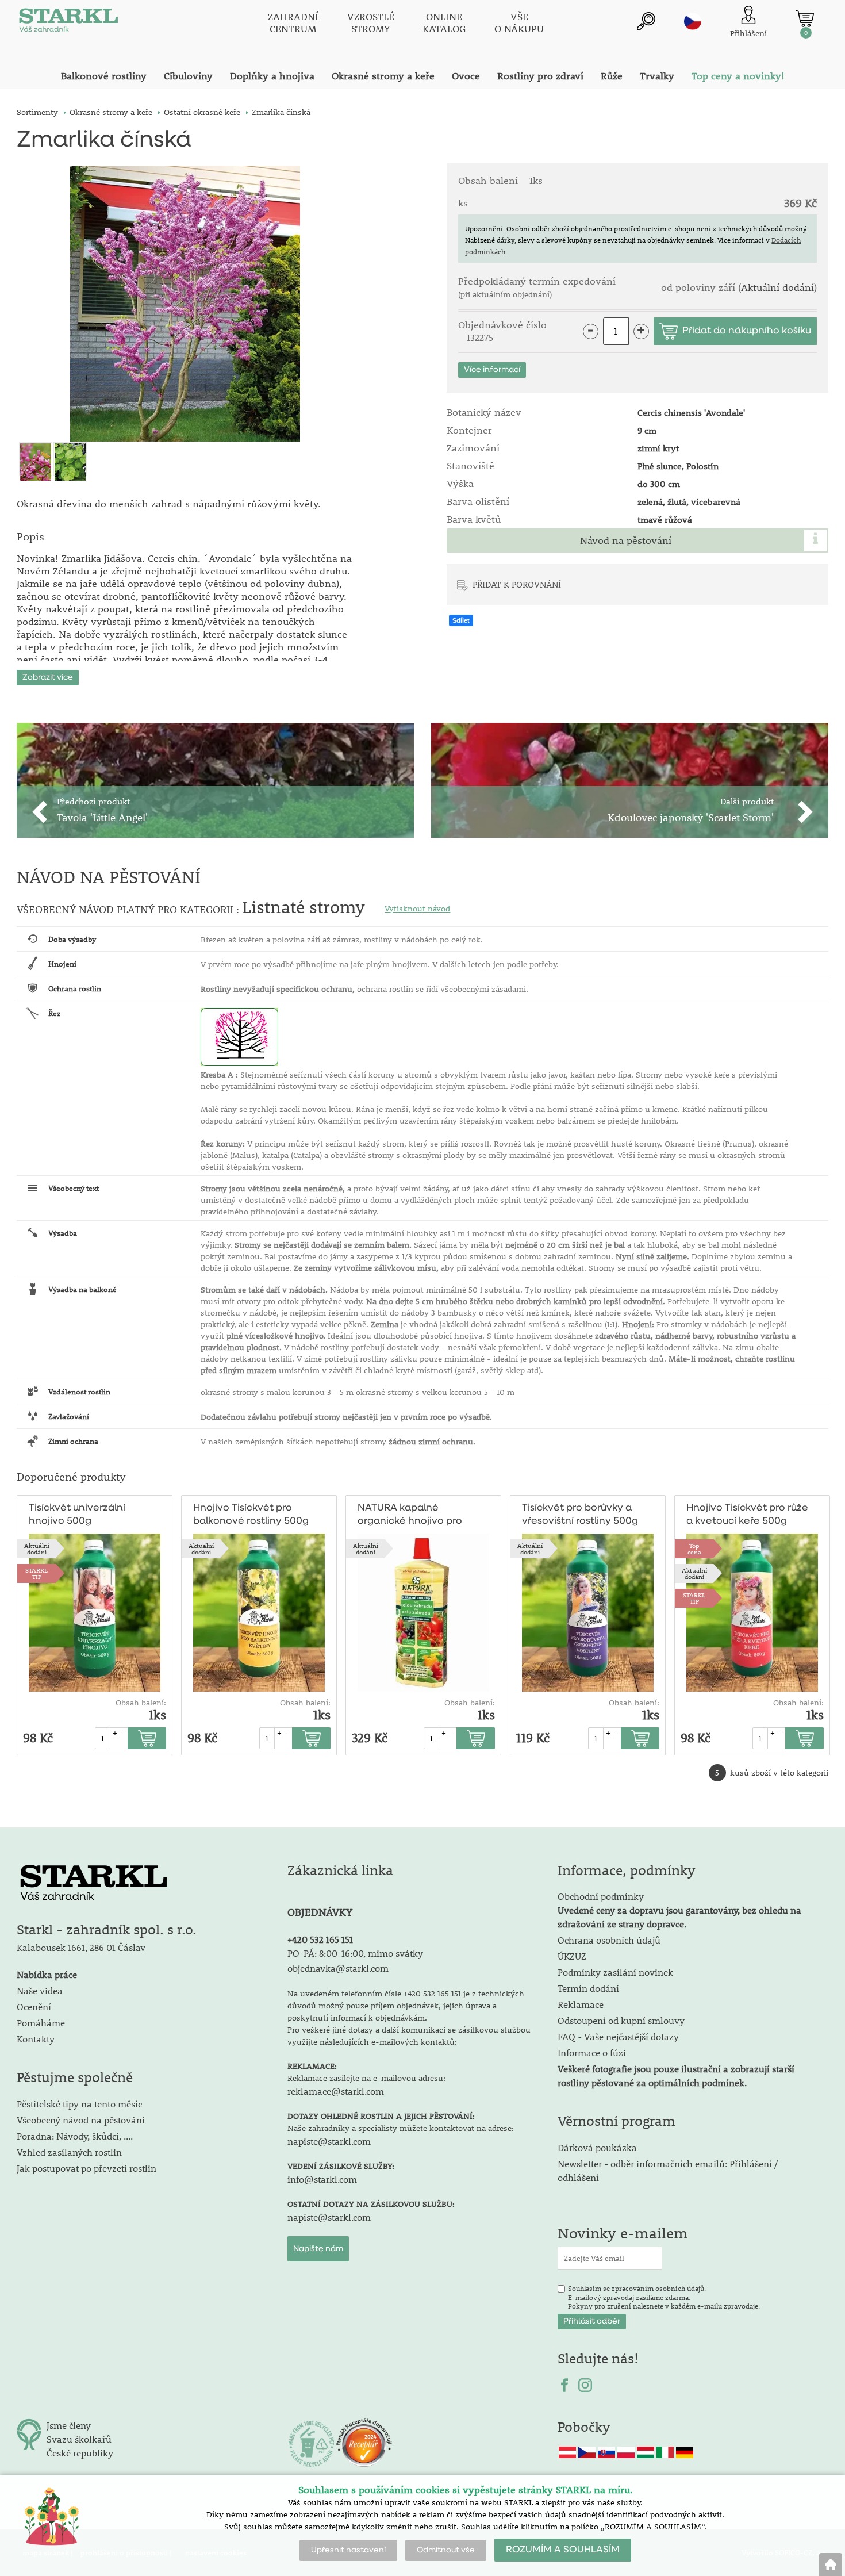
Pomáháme (41, 2023)
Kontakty (36, 2039)
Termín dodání (588, 1988)
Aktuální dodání (777, 287)
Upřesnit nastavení (348, 2550)
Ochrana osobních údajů (609, 1940)
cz (693, 21)
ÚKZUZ (572, 1956)
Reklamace (581, 2004)
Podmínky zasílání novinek (615, 1972)
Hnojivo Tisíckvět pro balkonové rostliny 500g (251, 1515)
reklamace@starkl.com (336, 2091)
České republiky (80, 2453)
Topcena (694, 1548)
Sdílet (461, 620)
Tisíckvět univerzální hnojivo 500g (77, 1515)
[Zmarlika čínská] (185, 304)
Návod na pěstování (626, 540)
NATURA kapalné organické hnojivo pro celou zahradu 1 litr (410, 1515)
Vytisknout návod (417, 908)
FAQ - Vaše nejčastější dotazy (618, 2036)
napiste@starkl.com (329, 2141)
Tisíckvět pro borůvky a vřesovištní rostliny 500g (580, 1515)
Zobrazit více (48, 677)
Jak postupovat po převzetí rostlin (87, 2168)
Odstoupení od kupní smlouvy (621, 2020)
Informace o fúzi (592, 2052)
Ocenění (34, 2006)
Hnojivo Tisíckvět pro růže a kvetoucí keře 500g (747, 1515)
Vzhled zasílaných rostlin (69, 2152)
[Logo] (68, 23)
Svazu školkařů (79, 2439)
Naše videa (40, 1990)
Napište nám (318, 2249)
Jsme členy (69, 2425)
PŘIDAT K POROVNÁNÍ (517, 584)
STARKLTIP (37, 1573)
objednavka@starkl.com (338, 1968)
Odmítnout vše (446, 2550)
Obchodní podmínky (679, 1910)
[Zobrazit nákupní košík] (805, 18)
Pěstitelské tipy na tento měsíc (79, 2104)
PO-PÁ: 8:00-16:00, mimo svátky (355, 1953)
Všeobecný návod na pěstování (81, 2120)
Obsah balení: (141, 1703)
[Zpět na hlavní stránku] (831, 2564)
